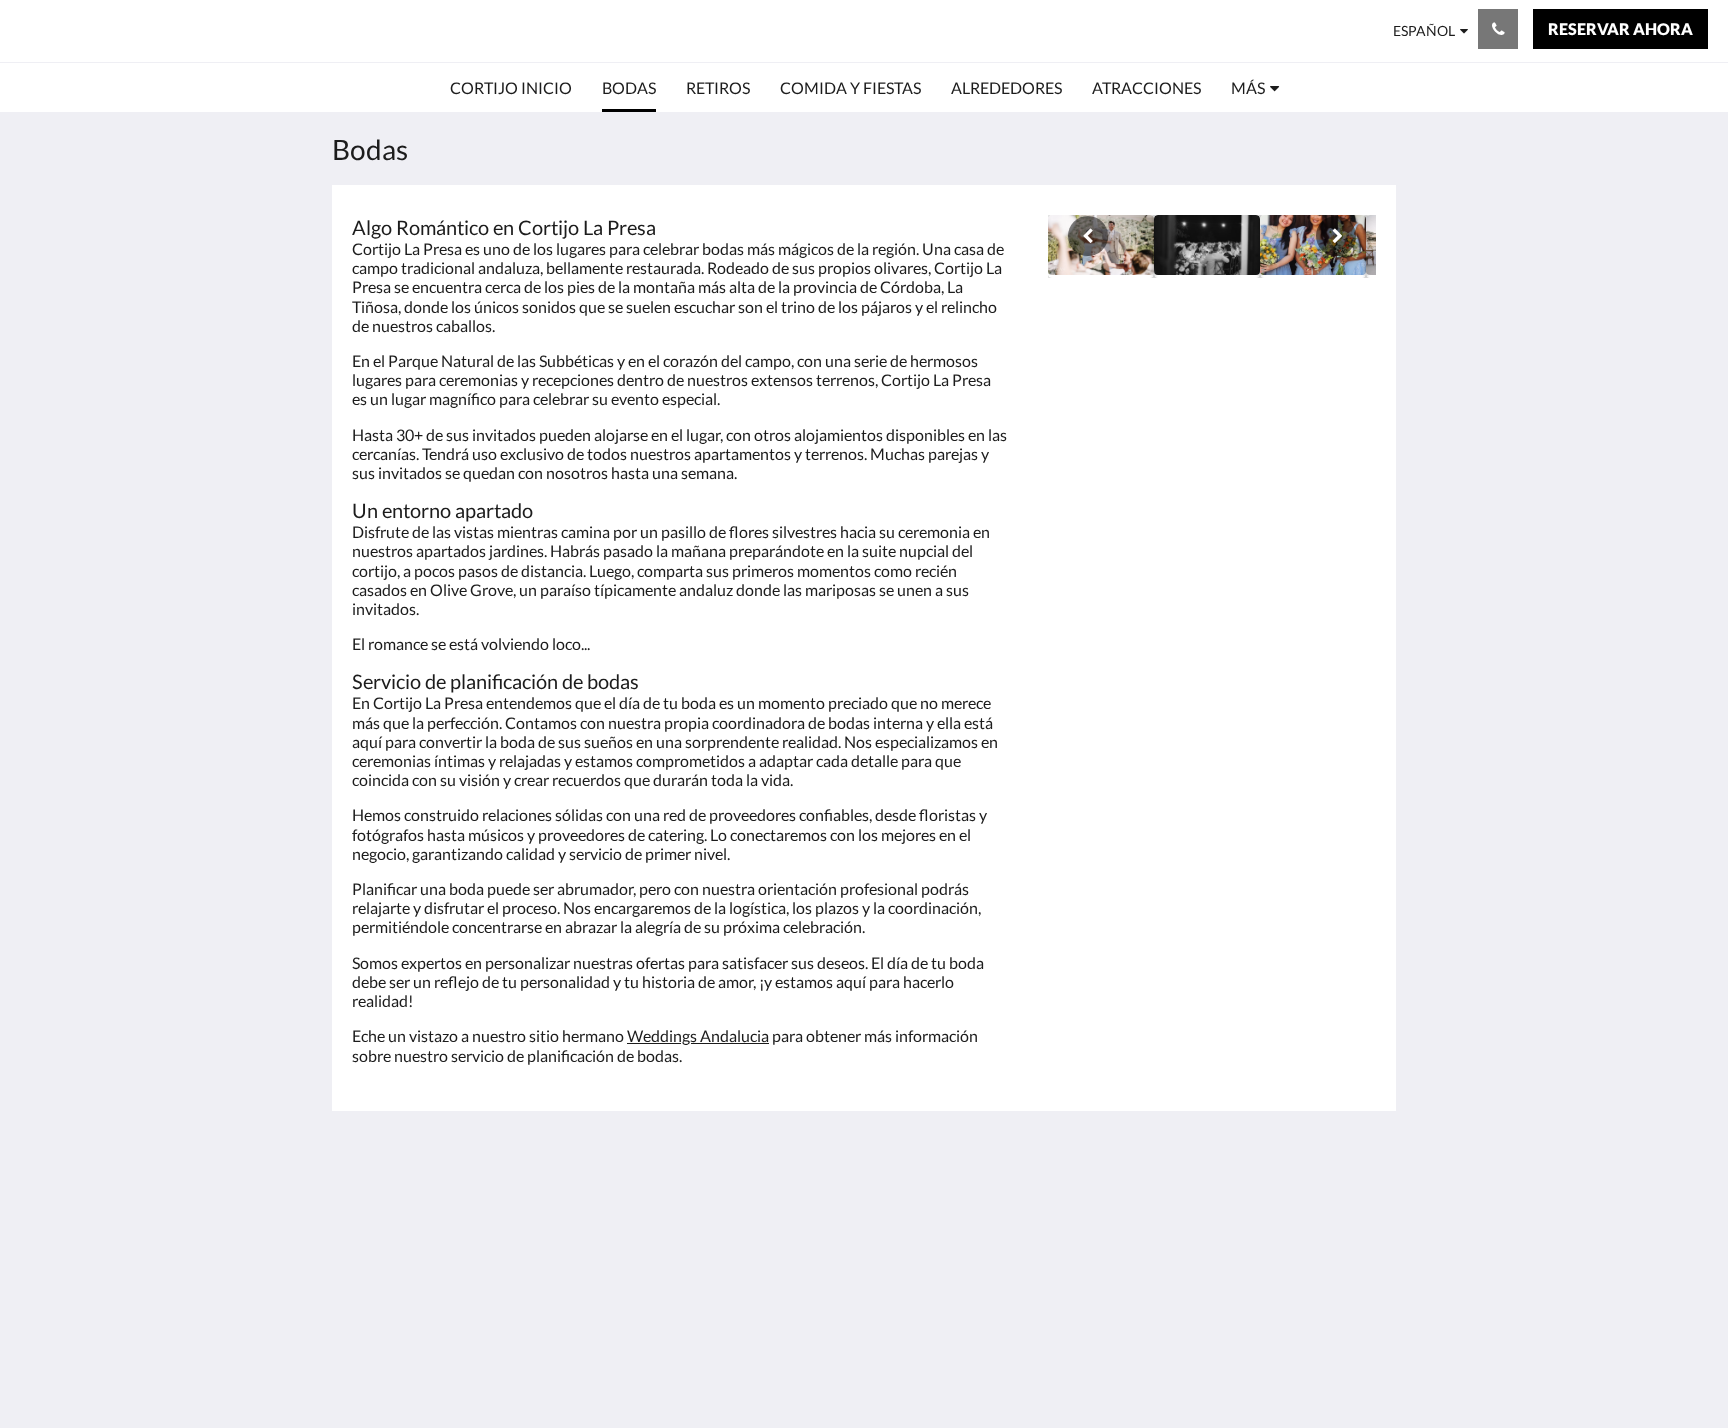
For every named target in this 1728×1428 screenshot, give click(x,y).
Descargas (909, 1283)
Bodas (721, 1198)
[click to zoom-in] (1207, 246)
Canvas (1350, 1369)
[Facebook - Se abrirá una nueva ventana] (1136, 1210)
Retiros (725, 1215)
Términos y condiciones (915, 1207)
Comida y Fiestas (758, 1266)
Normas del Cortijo (939, 1232)
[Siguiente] (1336, 236)
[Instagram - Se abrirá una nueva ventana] (1191, 1210)
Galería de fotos (754, 1317)
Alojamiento (742, 1249)
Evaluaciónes (745, 1300)
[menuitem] (511, 88)
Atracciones (741, 1283)
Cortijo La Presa (125, 30)
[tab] (777, 1165)
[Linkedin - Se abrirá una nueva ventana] (1246, 1210)
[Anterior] (1088, 236)
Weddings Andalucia (698, 1035)
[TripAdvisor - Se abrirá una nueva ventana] (1301, 1210)
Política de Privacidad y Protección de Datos (949, 1258)
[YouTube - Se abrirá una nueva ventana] (1356, 1210)
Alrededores (742, 1232)
